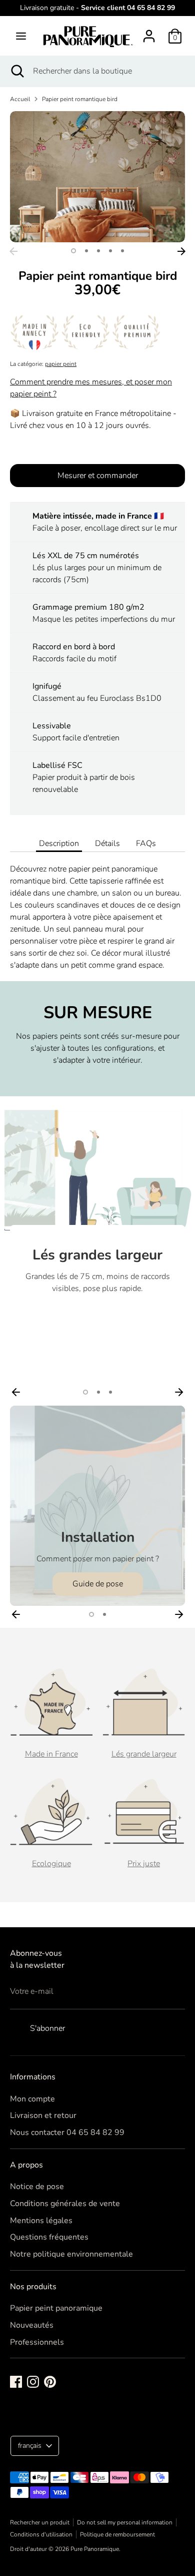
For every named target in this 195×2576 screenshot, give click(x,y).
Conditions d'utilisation (41, 2534)
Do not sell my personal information (125, 2522)
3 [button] (98, 251)
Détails (107, 843)
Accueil (20, 99)
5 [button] (122, 251)
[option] (97, 177)
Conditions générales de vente (65, 2204)
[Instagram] (33, 2382)
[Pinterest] (50, 2382)
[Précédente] (13, 251)
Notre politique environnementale (71, 2254)
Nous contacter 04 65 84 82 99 (67, 2132)
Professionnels (37, 2342)
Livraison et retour (43, 2115)
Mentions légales (41, 2221)
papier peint (61, 364)
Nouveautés (32, 2325)
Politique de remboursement (117, 2534)
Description (59, 843)
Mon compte (32, 2099)
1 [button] (73, 251)
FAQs (146, 843)
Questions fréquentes (49, 2237)
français (30, 2446)
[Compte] (149, 32)
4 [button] (110, 251)
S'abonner (47, 2028)
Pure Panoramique (95, 2549)
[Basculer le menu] (21, 36)
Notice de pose (37, 2187)
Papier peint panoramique (56, 2308)
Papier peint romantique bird (80, 99)
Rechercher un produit (40, 2522)
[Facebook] (16, 2382)
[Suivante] (181, 251)
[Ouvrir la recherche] (16, 71)
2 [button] (86, 251)
